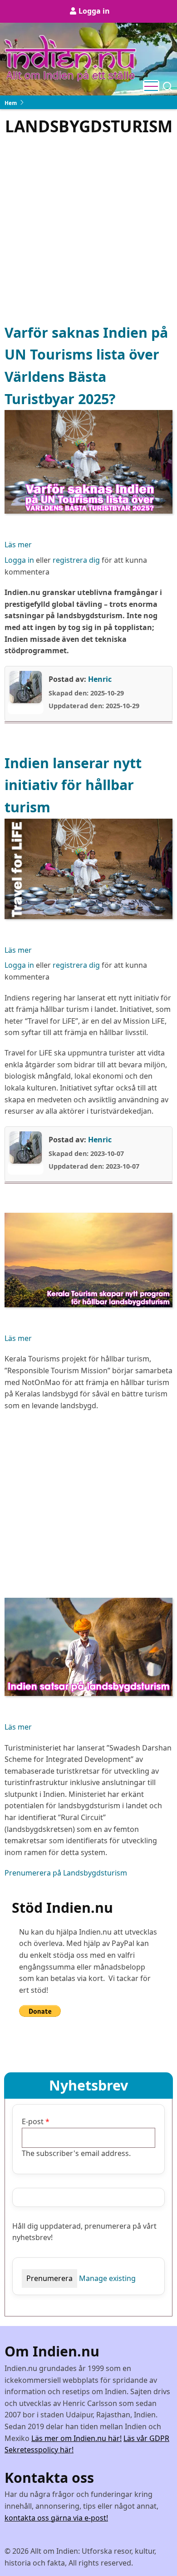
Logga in (94, 11)
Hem (11, 103)
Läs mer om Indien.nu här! (76, 2438)
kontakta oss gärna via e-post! (56, 2518)
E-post (33, 2121)
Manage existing (107, 2278)
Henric (100, 679)
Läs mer (18, 545)
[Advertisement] (88, 229)
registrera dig (76, 560)
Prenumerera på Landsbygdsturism (66, 1873)
